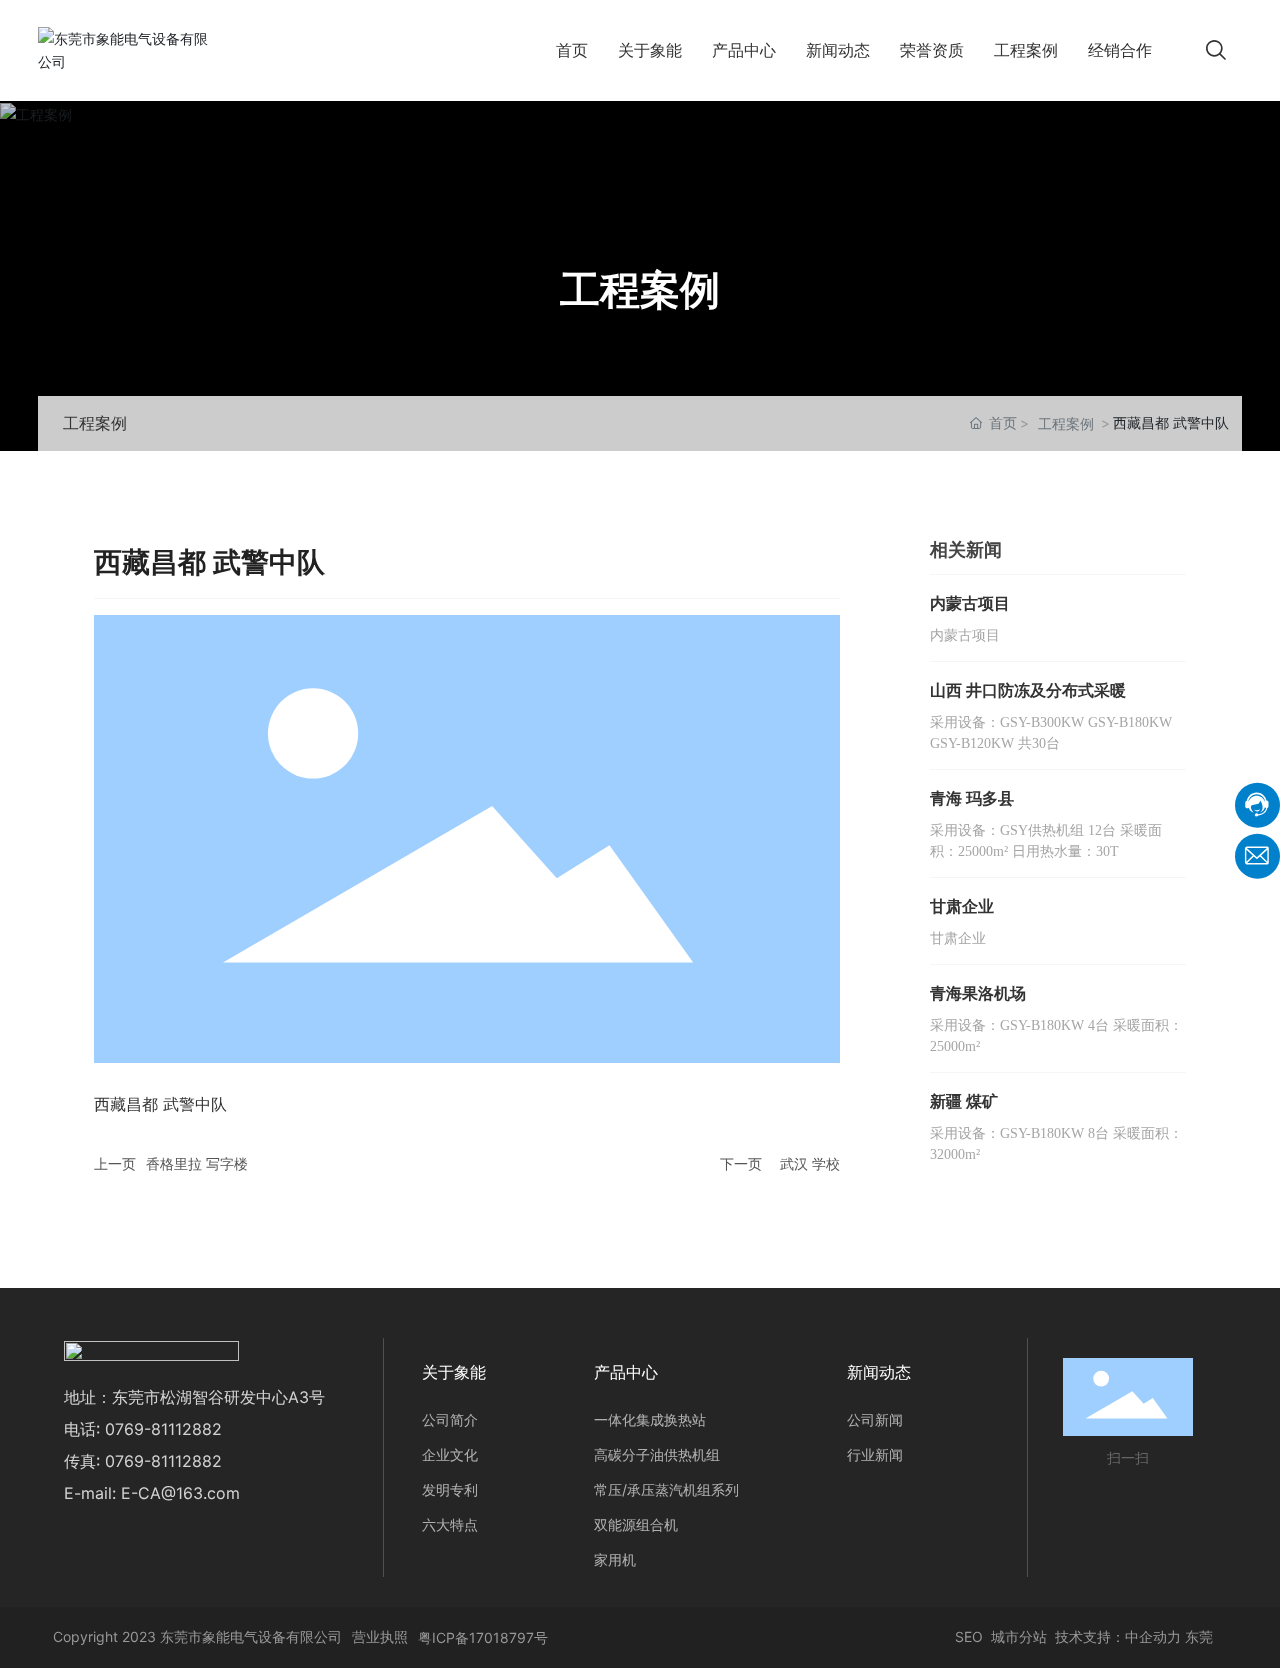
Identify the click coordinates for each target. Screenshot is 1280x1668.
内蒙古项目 (970, 603)
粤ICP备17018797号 (483, 1637)
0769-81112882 (163, 1429)
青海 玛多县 (972, 798)
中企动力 (1153, 1636)
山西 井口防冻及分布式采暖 (1028, 690)
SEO (967, 1636)
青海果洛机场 (978, 993)
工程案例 (640, 289)
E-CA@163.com (180, 1493)
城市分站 (1019, 1636)
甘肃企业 (962, 906)
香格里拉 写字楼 (197, 1163)
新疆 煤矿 (964, 1101)
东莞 (1199, 1636)
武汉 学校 (810, 1163)
